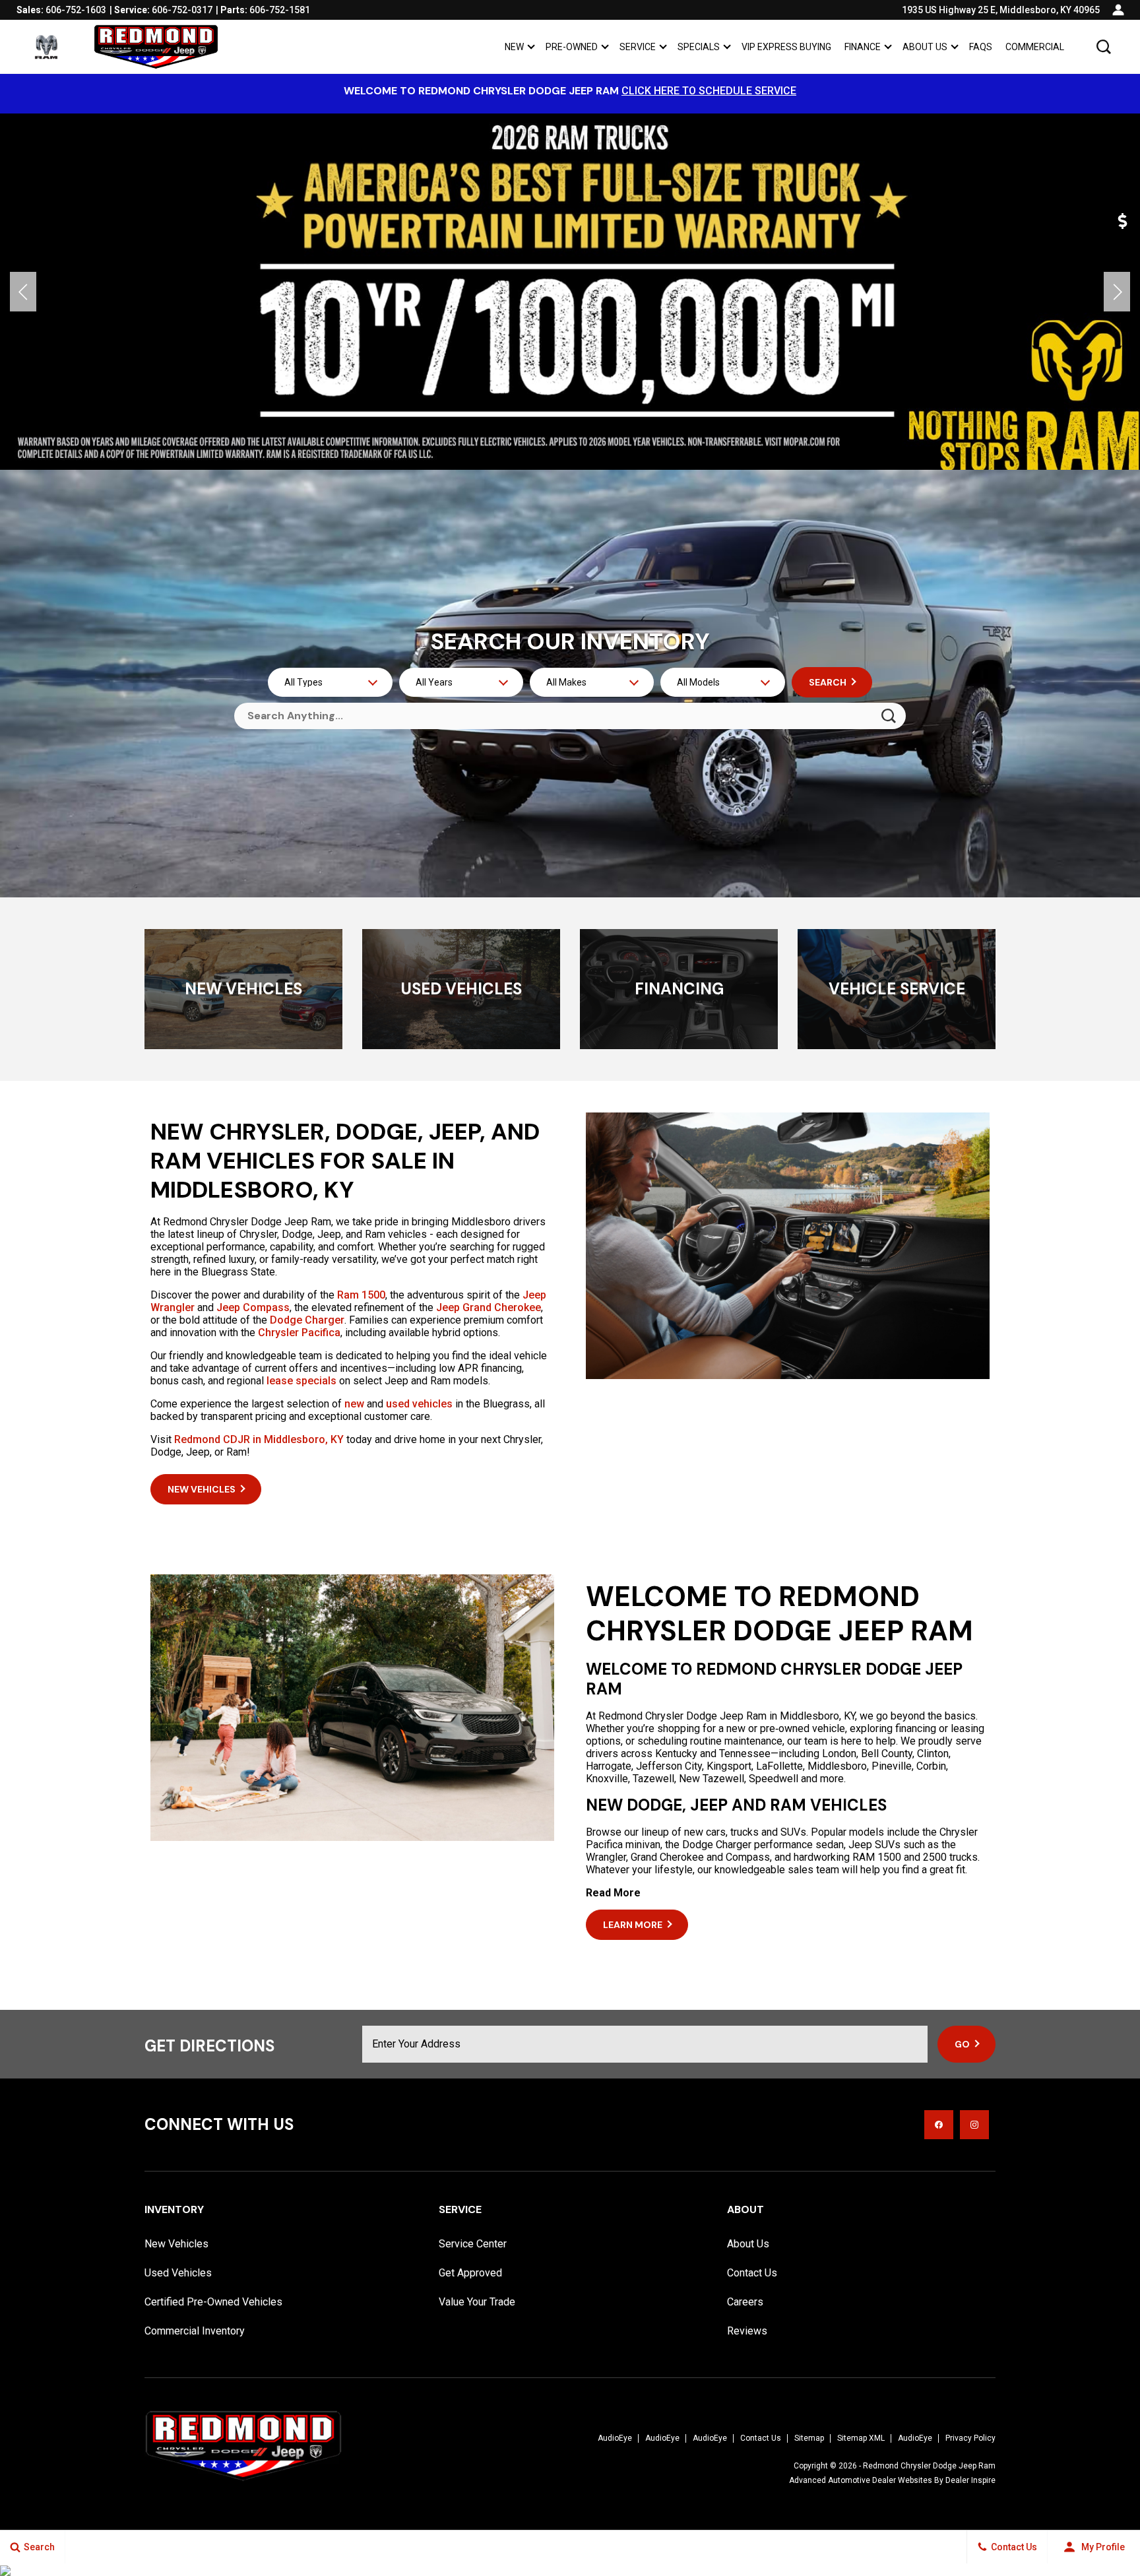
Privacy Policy (970, 2438)
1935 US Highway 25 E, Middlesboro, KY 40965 (1001, 10)
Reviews (747, 2331)
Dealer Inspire (970, 2480)
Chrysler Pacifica (299, 1333)
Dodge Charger (307, 1320)
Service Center (473, 2244)
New (514, 47)
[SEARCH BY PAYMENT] (1124, 221)
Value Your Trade (477, 2302)
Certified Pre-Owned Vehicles (213, 2302)
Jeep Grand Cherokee (489, 1307)
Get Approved (470, 2273)
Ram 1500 (361, 1295)
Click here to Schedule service (709, 91)
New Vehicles (176, 2244)
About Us (925, 47)
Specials (699, 47)
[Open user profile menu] (1118, 10)
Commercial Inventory (195, 2331)
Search (828, 682)
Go (962, 2044)
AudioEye (615, 2438)
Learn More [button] (633, 1925)
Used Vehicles (178, 2273)
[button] (1104, 47)
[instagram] (974, 2125)
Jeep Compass (253, 1307)
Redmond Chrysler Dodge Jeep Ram (929, 2466)
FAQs (981, 47)
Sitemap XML (861, 2438)
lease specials (301, 1381)
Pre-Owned (572, 47)
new (354, 1404)
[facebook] (939, 2125)
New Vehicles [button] (202, 1489)
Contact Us (752, 2273)
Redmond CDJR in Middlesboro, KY (259, 1439)
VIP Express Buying (786, 47)
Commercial (1035, 47)
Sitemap (809, 2438)
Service (638, 47)
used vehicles (419, 1404)
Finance (863, 47)
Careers (745, 2302)
